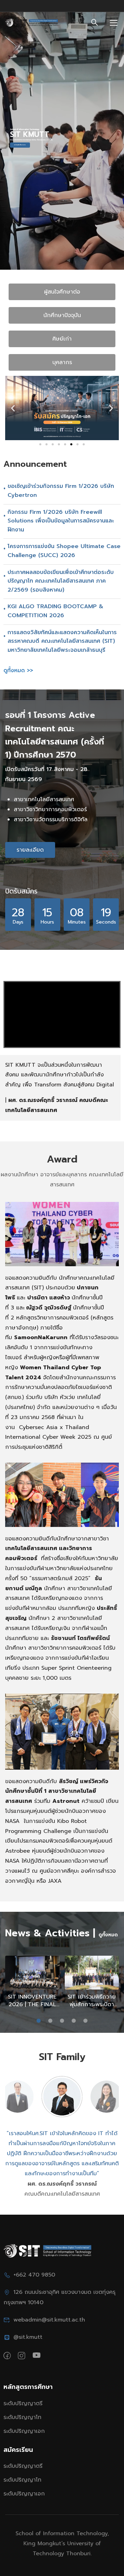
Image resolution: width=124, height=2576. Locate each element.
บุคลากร (62, 362)
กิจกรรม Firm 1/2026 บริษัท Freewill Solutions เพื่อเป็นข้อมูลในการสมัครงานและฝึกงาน (61, 521)
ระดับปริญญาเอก (24, 2431)
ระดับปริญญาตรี (23, 2403)
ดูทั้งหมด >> (18, 670)
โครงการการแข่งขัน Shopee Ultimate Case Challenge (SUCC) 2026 (64, 551)
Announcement (35, 464)
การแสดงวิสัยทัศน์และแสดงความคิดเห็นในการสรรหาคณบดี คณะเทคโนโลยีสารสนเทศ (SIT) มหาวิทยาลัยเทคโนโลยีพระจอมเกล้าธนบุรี (62, 641)
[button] (13, 408)
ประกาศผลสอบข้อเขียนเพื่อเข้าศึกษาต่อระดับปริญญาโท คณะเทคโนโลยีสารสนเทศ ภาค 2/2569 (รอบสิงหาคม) (61, 581)
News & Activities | (50, 1933)
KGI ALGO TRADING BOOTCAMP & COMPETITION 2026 (55, 611)
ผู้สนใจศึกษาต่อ (62, 292)
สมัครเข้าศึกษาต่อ (20, 145)
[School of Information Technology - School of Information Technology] (32, 23)
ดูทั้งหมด (108, 1935)
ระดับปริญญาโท (22, 2417)
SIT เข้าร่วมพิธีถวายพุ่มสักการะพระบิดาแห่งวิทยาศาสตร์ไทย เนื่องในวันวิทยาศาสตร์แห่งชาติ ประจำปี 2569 (92, 2001)
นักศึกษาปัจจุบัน (62, 315)
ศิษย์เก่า (62, 339)
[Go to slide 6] (71, 444)
